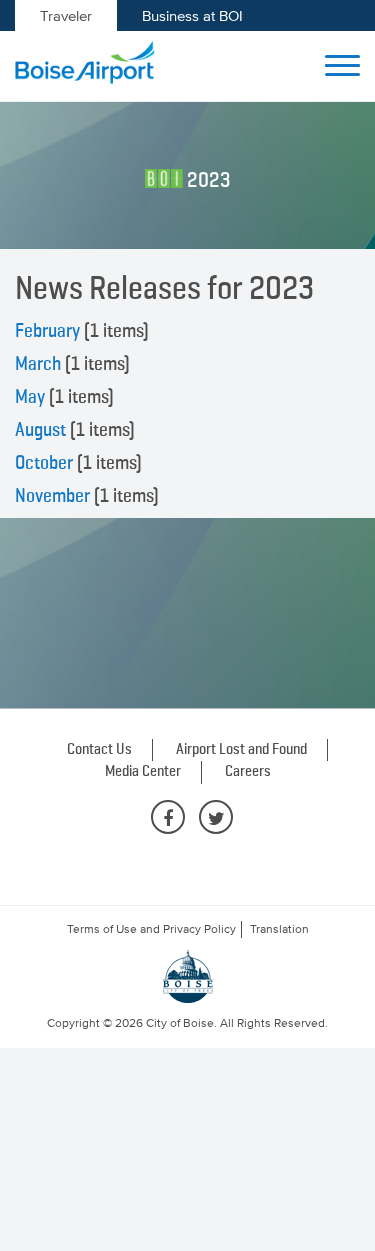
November (52, 496)
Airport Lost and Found (241, 750)
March (38, 364)
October (44, 463)
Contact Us (99, 750)
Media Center (143, 772)
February (47, 331)
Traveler (66, 15)
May (30, 397)
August (40, 430)
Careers (248, 772)
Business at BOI (192, 15)
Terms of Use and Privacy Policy (151, 929)
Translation (279, 929)
